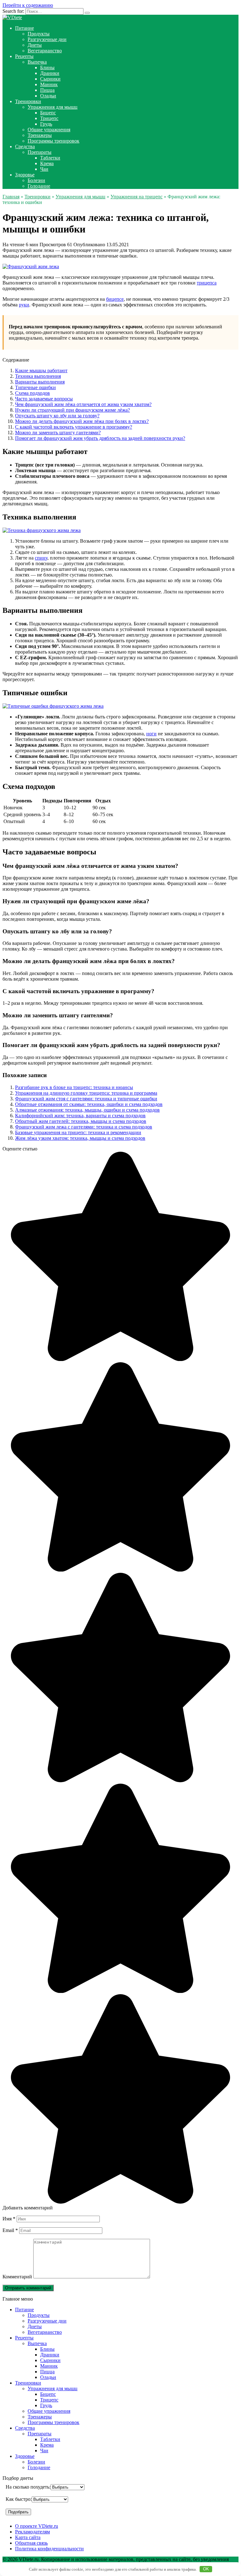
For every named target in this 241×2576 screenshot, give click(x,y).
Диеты (35, 45)
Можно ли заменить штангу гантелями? (58, 433)
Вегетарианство (45, 51)
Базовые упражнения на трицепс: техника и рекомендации (78, 1132)
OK (206, 2569)
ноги (151, 734)
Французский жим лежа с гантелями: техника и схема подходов (84, 1127)
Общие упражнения (49, 130)
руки (24, 305)
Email (10, 2230)
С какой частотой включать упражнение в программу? (74, 427)
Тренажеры (40, 135)
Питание (24, 28)
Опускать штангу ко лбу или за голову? (57, 416)
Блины (47, 68)
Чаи (44, 169)
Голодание (39, 186)
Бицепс (48, 113)
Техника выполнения (38, 376)
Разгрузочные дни (47, 39)
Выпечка (37, 62)
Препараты (40, 152)
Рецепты (24, 56)
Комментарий (17, 2277)
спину (41, 558)
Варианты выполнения (40, 382)
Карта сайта (28, 2537)
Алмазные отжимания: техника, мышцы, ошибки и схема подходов (87, 1110)
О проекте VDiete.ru (37, 2526)
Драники (50, 73)
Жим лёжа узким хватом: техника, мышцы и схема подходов (80, 1138)
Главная (11, 197)
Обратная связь (31, 2543)
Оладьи (48, 96)
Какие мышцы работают (41, 370)
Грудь (46, 124)
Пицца (47, 90)
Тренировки (28, 101)
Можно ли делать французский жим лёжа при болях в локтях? (82, 421)
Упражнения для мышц (53, 107)
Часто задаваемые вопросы (44, 399)
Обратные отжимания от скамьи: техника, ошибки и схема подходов (89, 1104)
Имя (9, 2219)
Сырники (50, 79)
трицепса (207, 283)
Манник (49, 84)
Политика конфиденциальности (49, 2549)
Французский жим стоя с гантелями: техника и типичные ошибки (86, 1099)
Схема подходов (32, 393)
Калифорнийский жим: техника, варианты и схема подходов (80, 1116)
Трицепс (49, 118)
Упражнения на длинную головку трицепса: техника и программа (86, 1093)
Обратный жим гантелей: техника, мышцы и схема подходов (81, 1121)
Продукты (39, 34)
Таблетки (50, 158)
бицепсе (115, 299)
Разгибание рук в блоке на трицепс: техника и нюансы (74, 1087)
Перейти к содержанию (28, 5)
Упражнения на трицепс (137, 197)
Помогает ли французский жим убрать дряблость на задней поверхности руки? (100, 438)
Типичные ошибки (35, 387)
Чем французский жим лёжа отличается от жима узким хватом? (83, 404)
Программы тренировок (54, 141)
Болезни (36, 180)
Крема (47, 163)
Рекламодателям (32, 2532)
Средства (25, 146)
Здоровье (25, 175)
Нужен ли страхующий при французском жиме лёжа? (72, 410)
